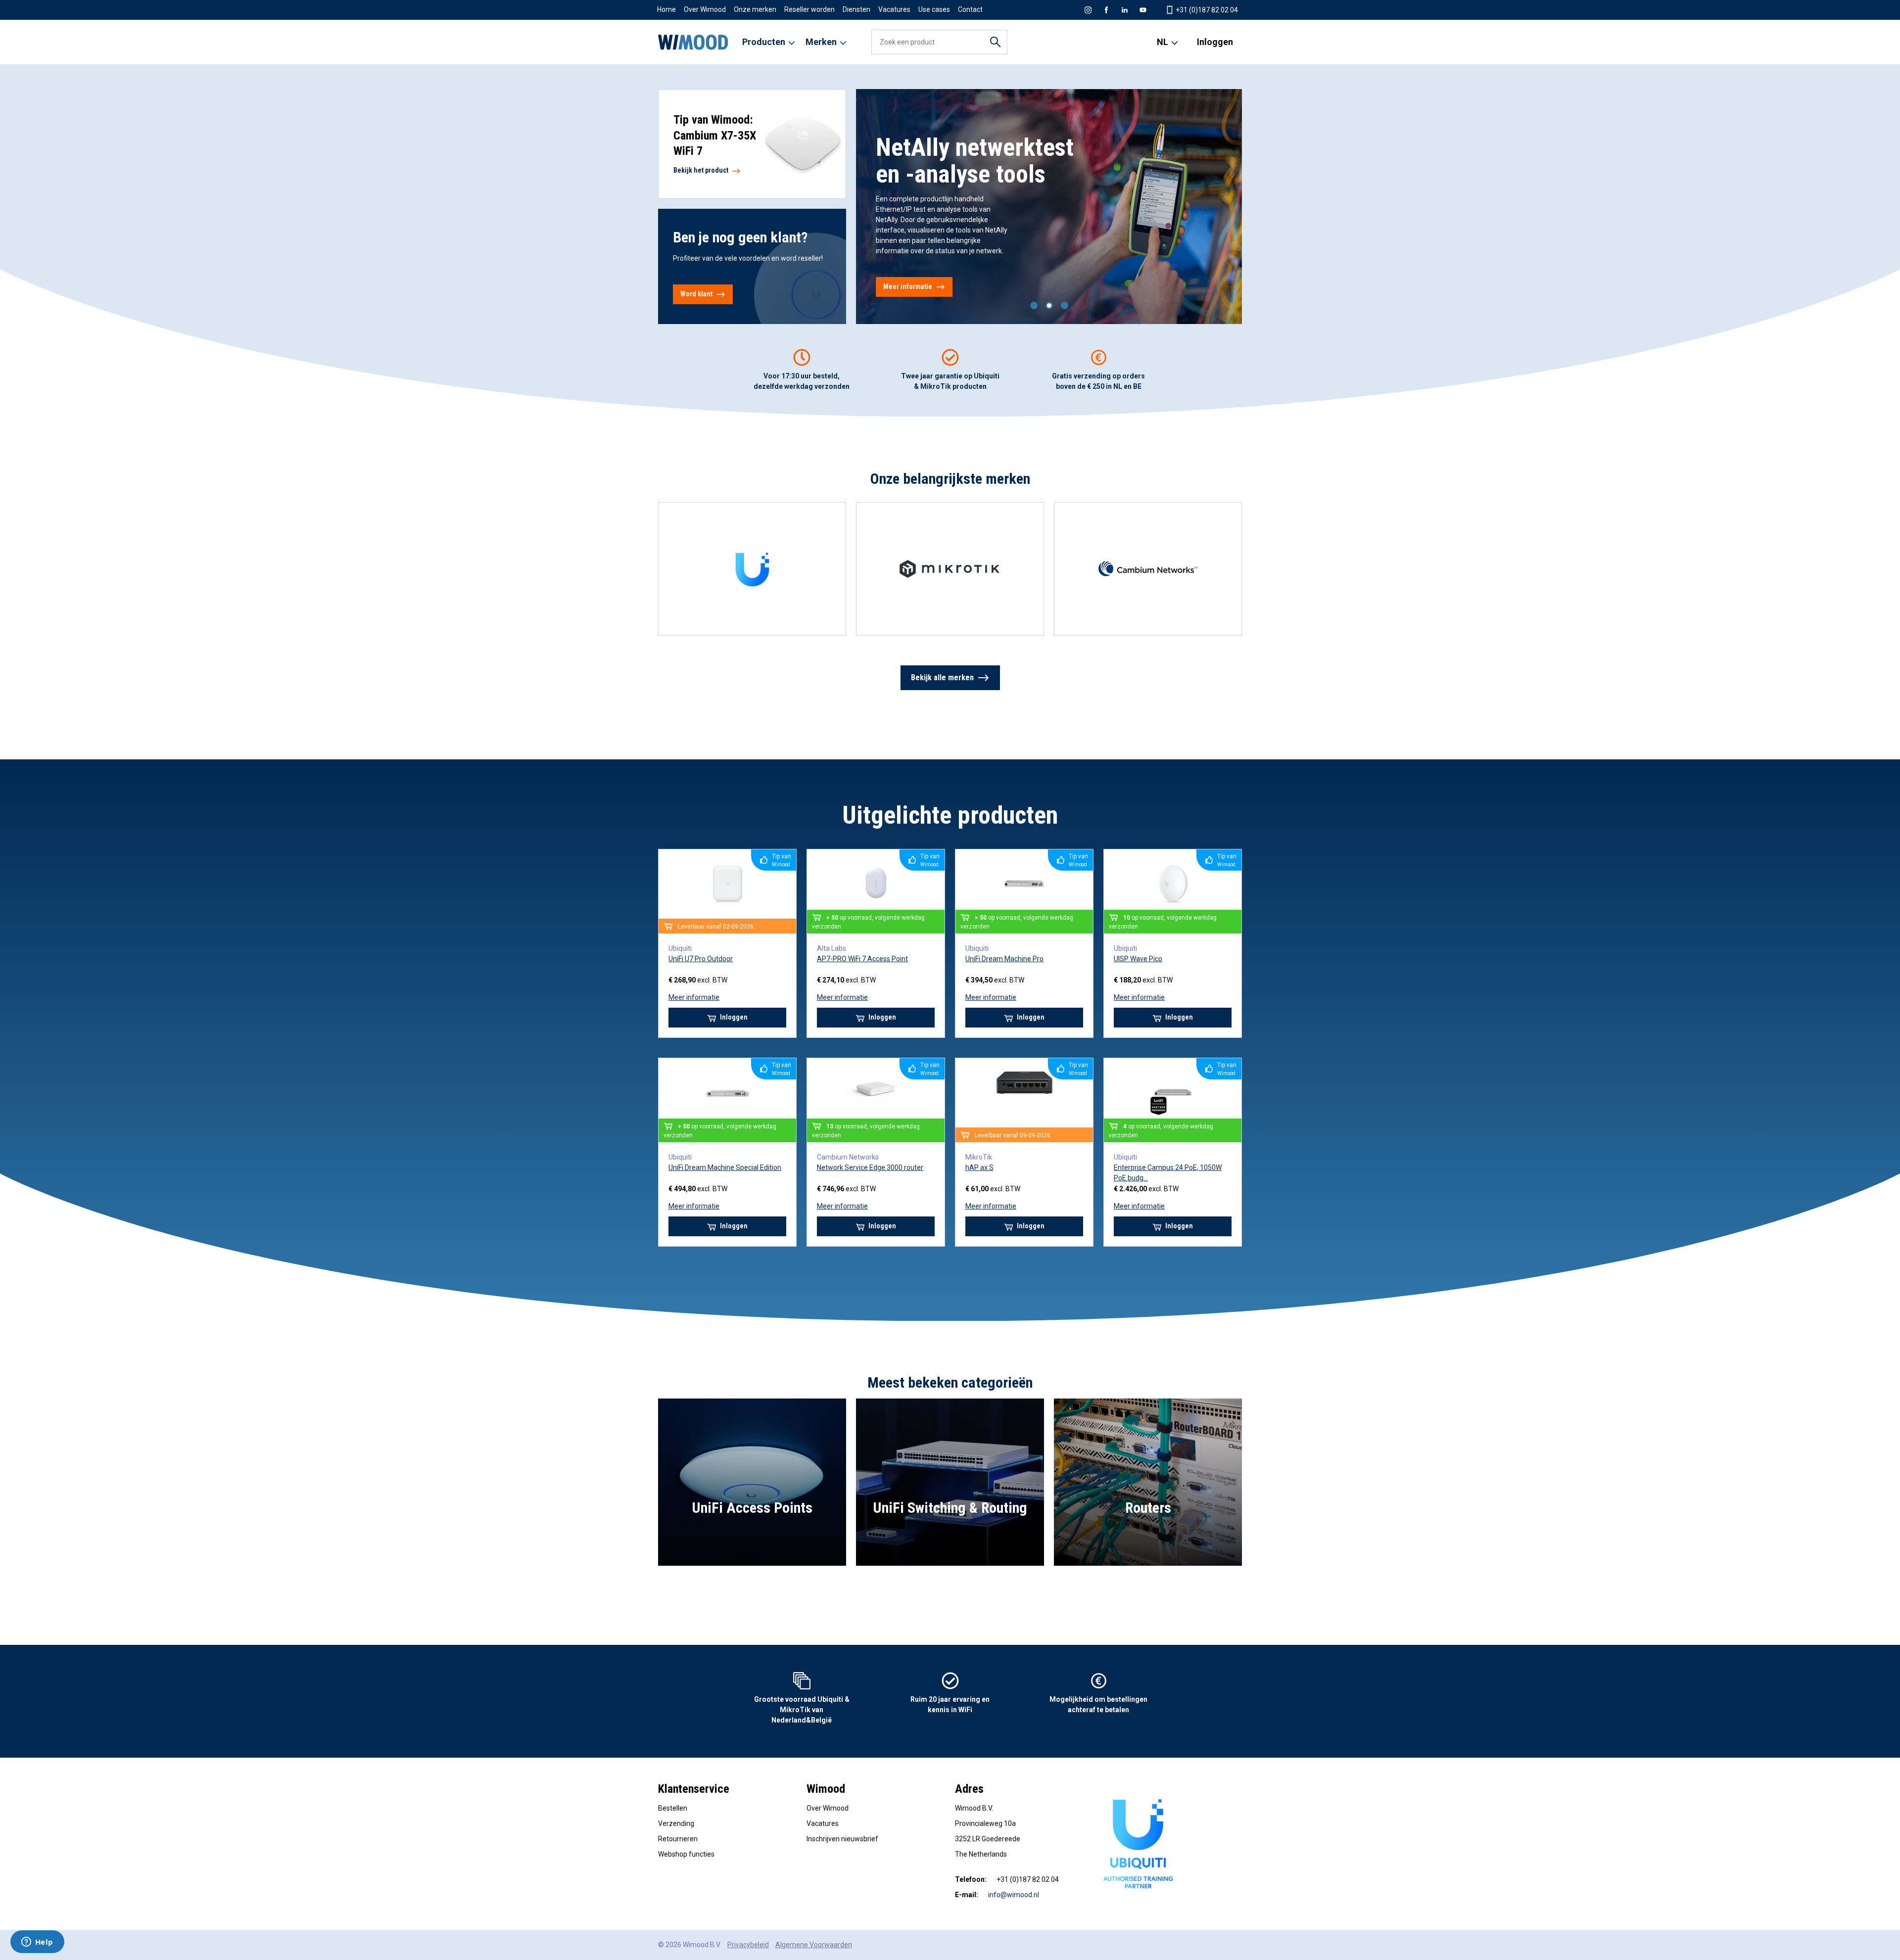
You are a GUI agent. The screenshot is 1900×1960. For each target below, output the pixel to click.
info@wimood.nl (1014, 1895)
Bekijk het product (702, 170)
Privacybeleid (748, 1945)
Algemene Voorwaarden (814, 1945)
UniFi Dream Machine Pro (1004, 959)
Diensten (856, 9)
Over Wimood (705, 9)
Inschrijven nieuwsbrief (842, 1839)
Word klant (696, 294)
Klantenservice (694, 1789)
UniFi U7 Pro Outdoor (701, 959)
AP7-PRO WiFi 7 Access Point (862, 959)
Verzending (676, 1823)
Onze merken (755, 9)
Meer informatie (908, 286)
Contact (970, 9)
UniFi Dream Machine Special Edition (725, 1167)
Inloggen (1215, 42)
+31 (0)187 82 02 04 (1206, 10)
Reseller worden (809, 9)
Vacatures (894, 9)
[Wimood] (693, 42)
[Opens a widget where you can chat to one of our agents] (37, 1943)
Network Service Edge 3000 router (870, 1167)
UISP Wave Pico (1138, 959)
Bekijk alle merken (942, 677)
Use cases (934, 9)
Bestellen (673, 1808)
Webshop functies (686, 1854)
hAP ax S (979, 1167)
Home (666, 9)
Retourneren (678, 1839)
